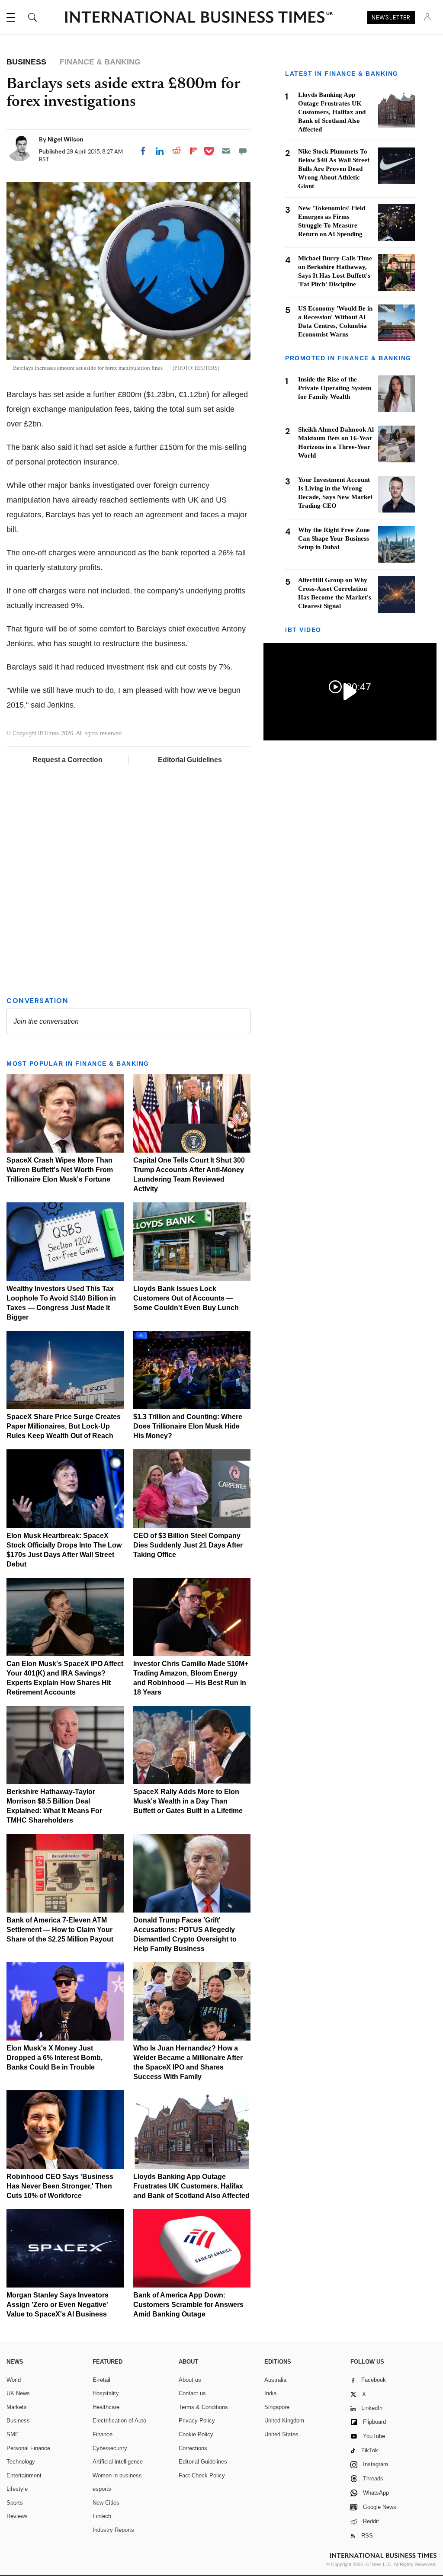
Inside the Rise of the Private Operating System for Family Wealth (335, 388)
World (14, 2380)
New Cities (106, 2503)
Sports (15, 2503)
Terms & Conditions (203, 2407)
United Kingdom (284, 2421)
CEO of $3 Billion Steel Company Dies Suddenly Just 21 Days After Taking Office (188, 1545)
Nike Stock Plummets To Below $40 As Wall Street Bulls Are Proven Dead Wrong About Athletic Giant (334, 169)
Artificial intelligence (118, 2462)
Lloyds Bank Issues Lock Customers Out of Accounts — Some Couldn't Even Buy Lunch (186, 1298)
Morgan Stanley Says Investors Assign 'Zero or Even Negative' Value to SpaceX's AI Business (58, 2305)
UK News (18, 2393)
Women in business (117, 2475)
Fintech (102, 2516)
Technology (21, 2462)
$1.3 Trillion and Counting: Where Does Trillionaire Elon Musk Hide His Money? (188, 1426)
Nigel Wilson (66, 139)
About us (190, 2380)
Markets (17, 2407)
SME (13, 2434)
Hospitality (106, 2393)
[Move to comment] (243, 151)
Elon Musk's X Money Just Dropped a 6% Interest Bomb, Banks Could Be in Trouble (55, 2058)
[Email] (226, 151)
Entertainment (24, 2475)
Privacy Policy (197, 2421)
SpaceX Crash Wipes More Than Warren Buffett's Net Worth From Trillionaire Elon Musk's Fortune (60, 1170)
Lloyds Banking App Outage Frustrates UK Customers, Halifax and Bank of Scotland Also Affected (191, 2186)
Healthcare (106, 2407)
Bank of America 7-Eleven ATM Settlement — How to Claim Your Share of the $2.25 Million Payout (60, 1930)
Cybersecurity (110, 2448)
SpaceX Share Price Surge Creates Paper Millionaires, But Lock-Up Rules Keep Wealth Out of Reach (64, 1426)
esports (102, 2489)
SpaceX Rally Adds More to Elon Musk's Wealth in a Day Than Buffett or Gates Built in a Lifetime (188, 1801)
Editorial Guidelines (190, 760)
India (270, 2393)
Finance (103, 2434)
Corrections (193, 2448)
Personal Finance (28, 2448)
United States (281, 2434)
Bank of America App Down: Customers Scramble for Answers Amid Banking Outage (188, 2305)
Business (18, 2421)
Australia (275, 2380)
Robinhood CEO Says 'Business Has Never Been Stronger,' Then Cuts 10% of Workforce (60, 2186)
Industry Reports (113, 2530)
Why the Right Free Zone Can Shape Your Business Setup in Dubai (334, 538)
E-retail (101, 2380)
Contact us (192, 2393)
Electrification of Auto (119, 2421)
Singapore (277, 2407)
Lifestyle (17, 2489)
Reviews (17, 2516)
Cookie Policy (196, 2434)
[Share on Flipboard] (193, 151)
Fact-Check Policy (202, 2475)
